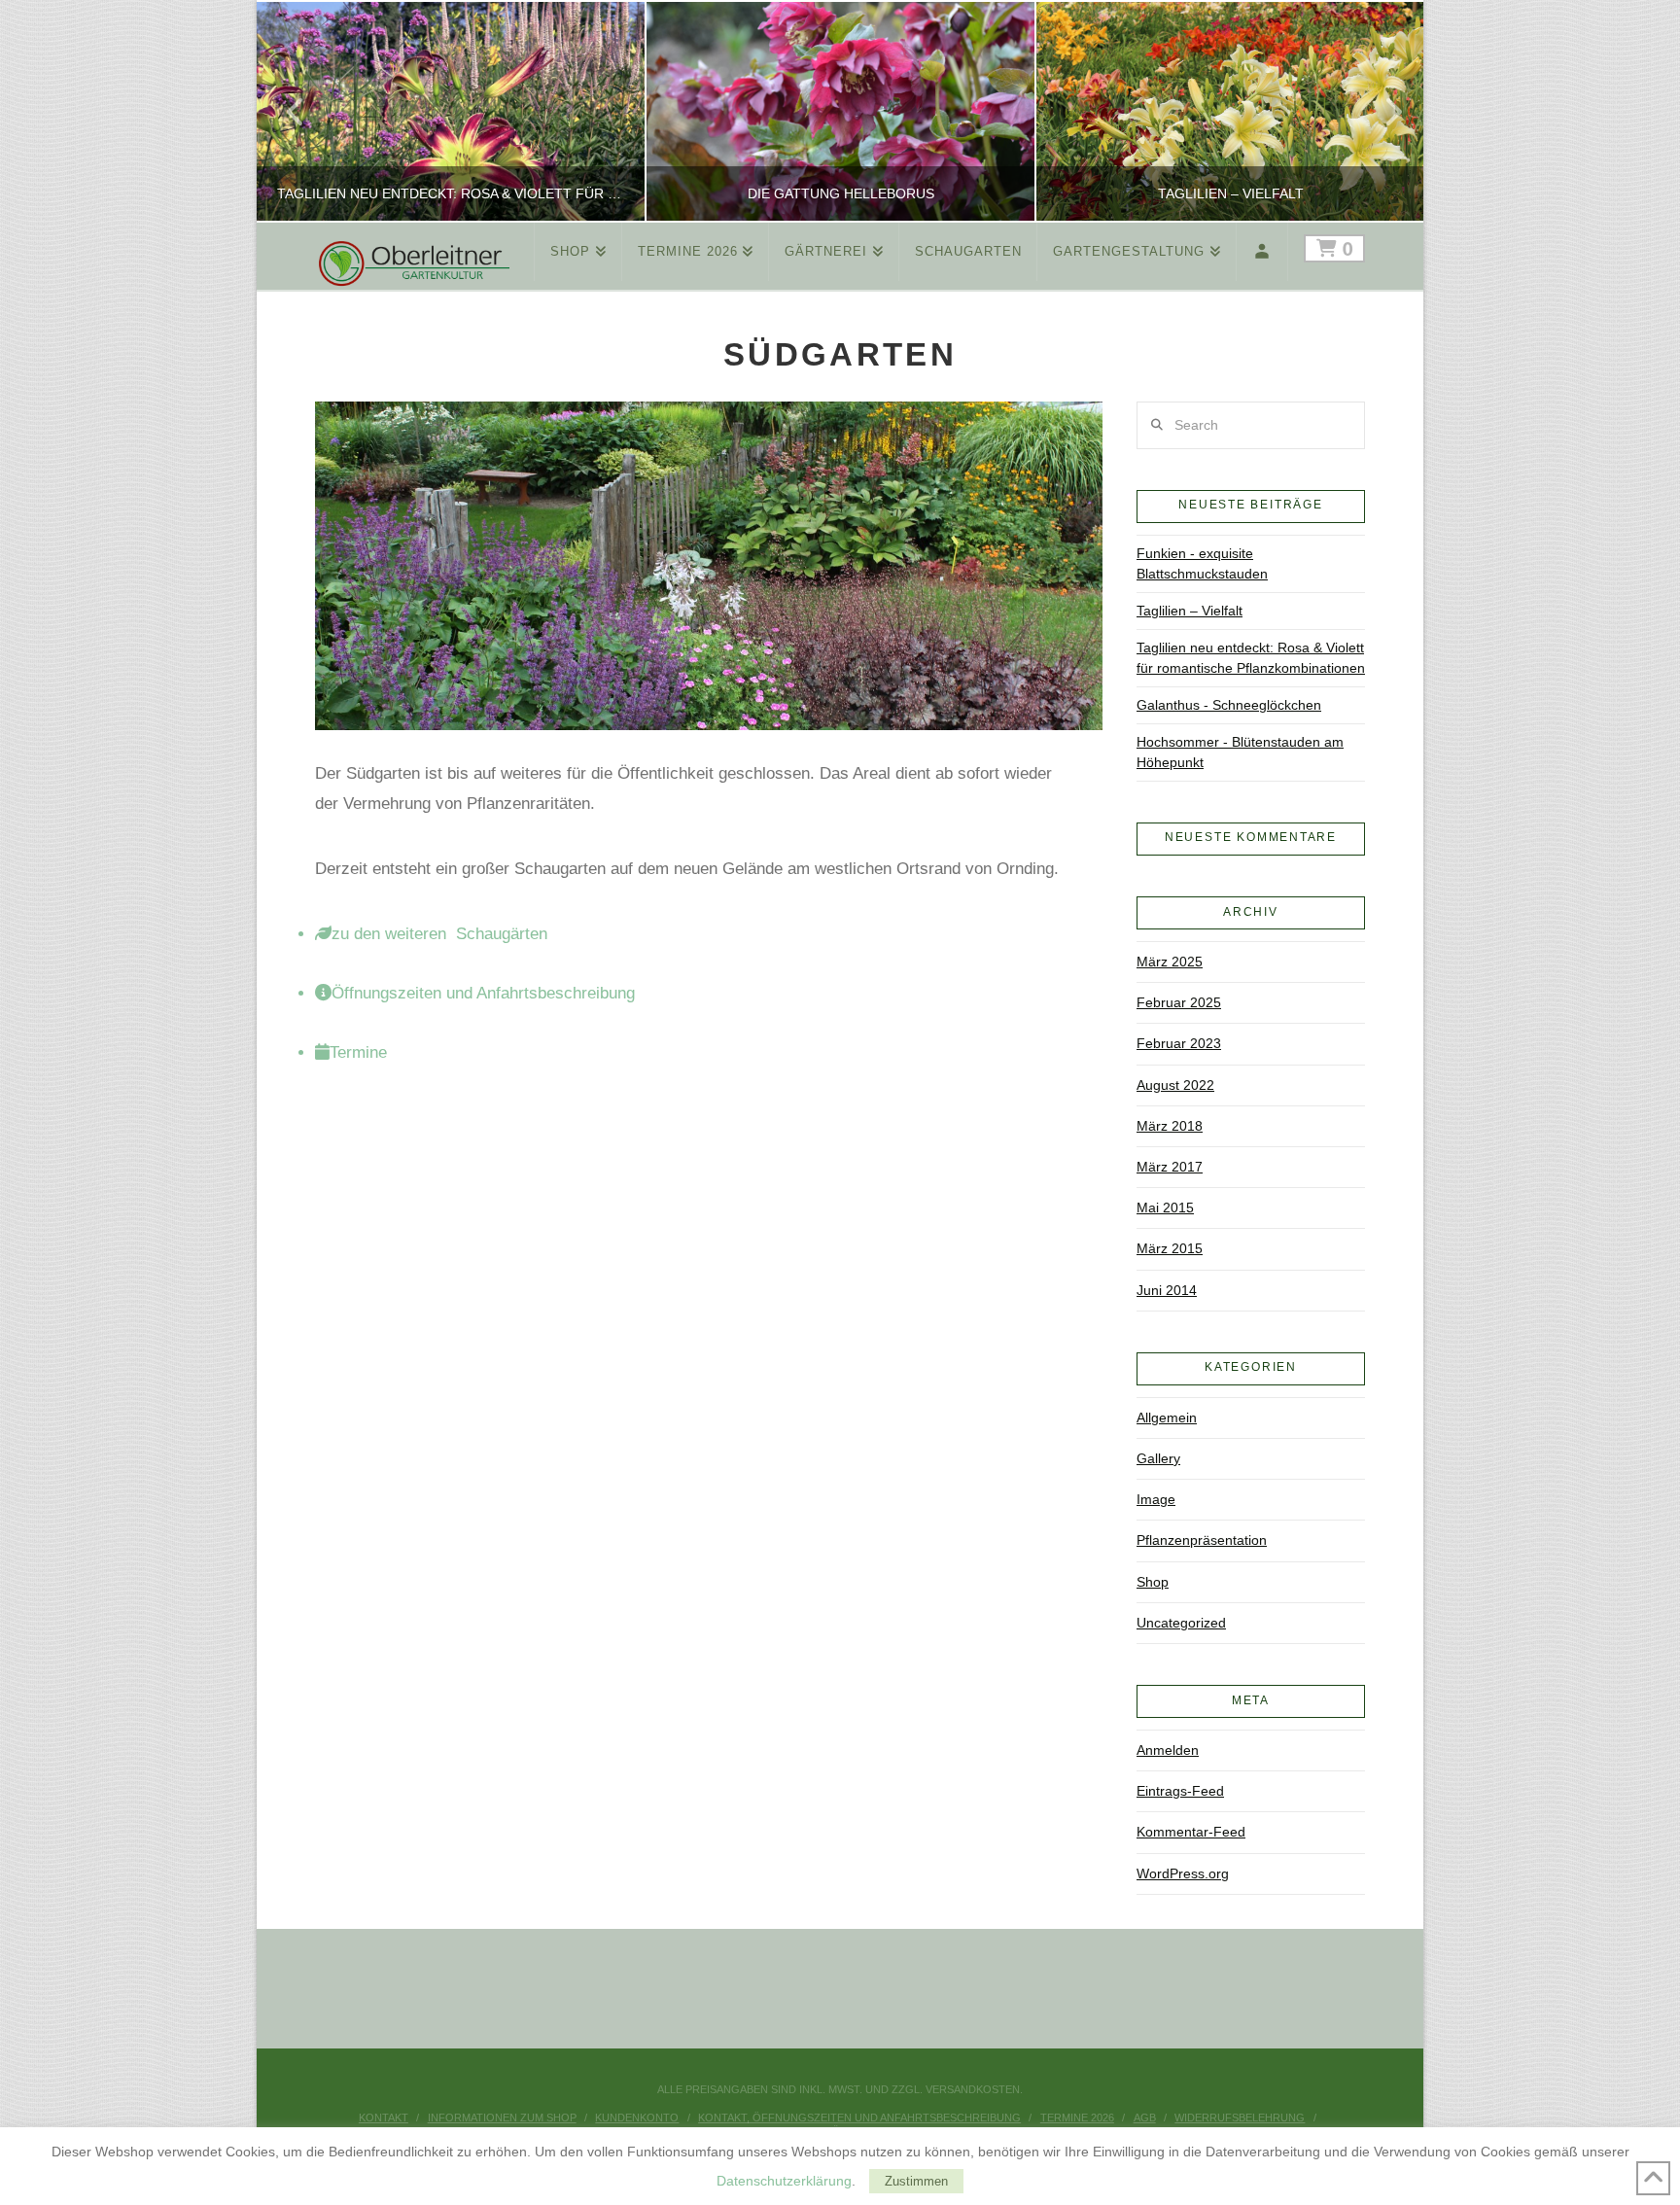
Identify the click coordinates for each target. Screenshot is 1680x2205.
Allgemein (1167, 1417)
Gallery (1158, 1458)
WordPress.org (1183, 1873)
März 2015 (1170, 1248)
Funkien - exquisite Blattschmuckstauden (1202, 563)
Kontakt (384, 2117)
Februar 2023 (1179, 1043)
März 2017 (1170, 1167)
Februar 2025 (1179, 1002)
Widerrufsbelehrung (1240, 2117)
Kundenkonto (637, 2117)
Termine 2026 (1077, 2117)
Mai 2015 (1165, 1207)
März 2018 (1170, 1126)
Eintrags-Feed (1180, 1791)
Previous (296, 111)
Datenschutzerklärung (784, 2181)
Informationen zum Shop (502, 2117)
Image (1156, 1499)
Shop (1153, 1582)
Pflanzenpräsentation (1202, 1540)
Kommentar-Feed (1191, 1832)
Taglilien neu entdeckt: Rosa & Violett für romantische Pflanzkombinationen (1251, 658)
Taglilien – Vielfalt (1190, 611)
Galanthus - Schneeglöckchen (1229, 705)
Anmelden (1168, 1750)
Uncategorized (1181, 1623)
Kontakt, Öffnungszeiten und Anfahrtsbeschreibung (859, 2117)
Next (1382, 111)
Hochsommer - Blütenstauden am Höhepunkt (1240, 752)
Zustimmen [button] (916, 2181)
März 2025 (1170, 962)
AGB (1145, 2117)
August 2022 (1175, 1085)
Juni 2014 (1167, 1290)
